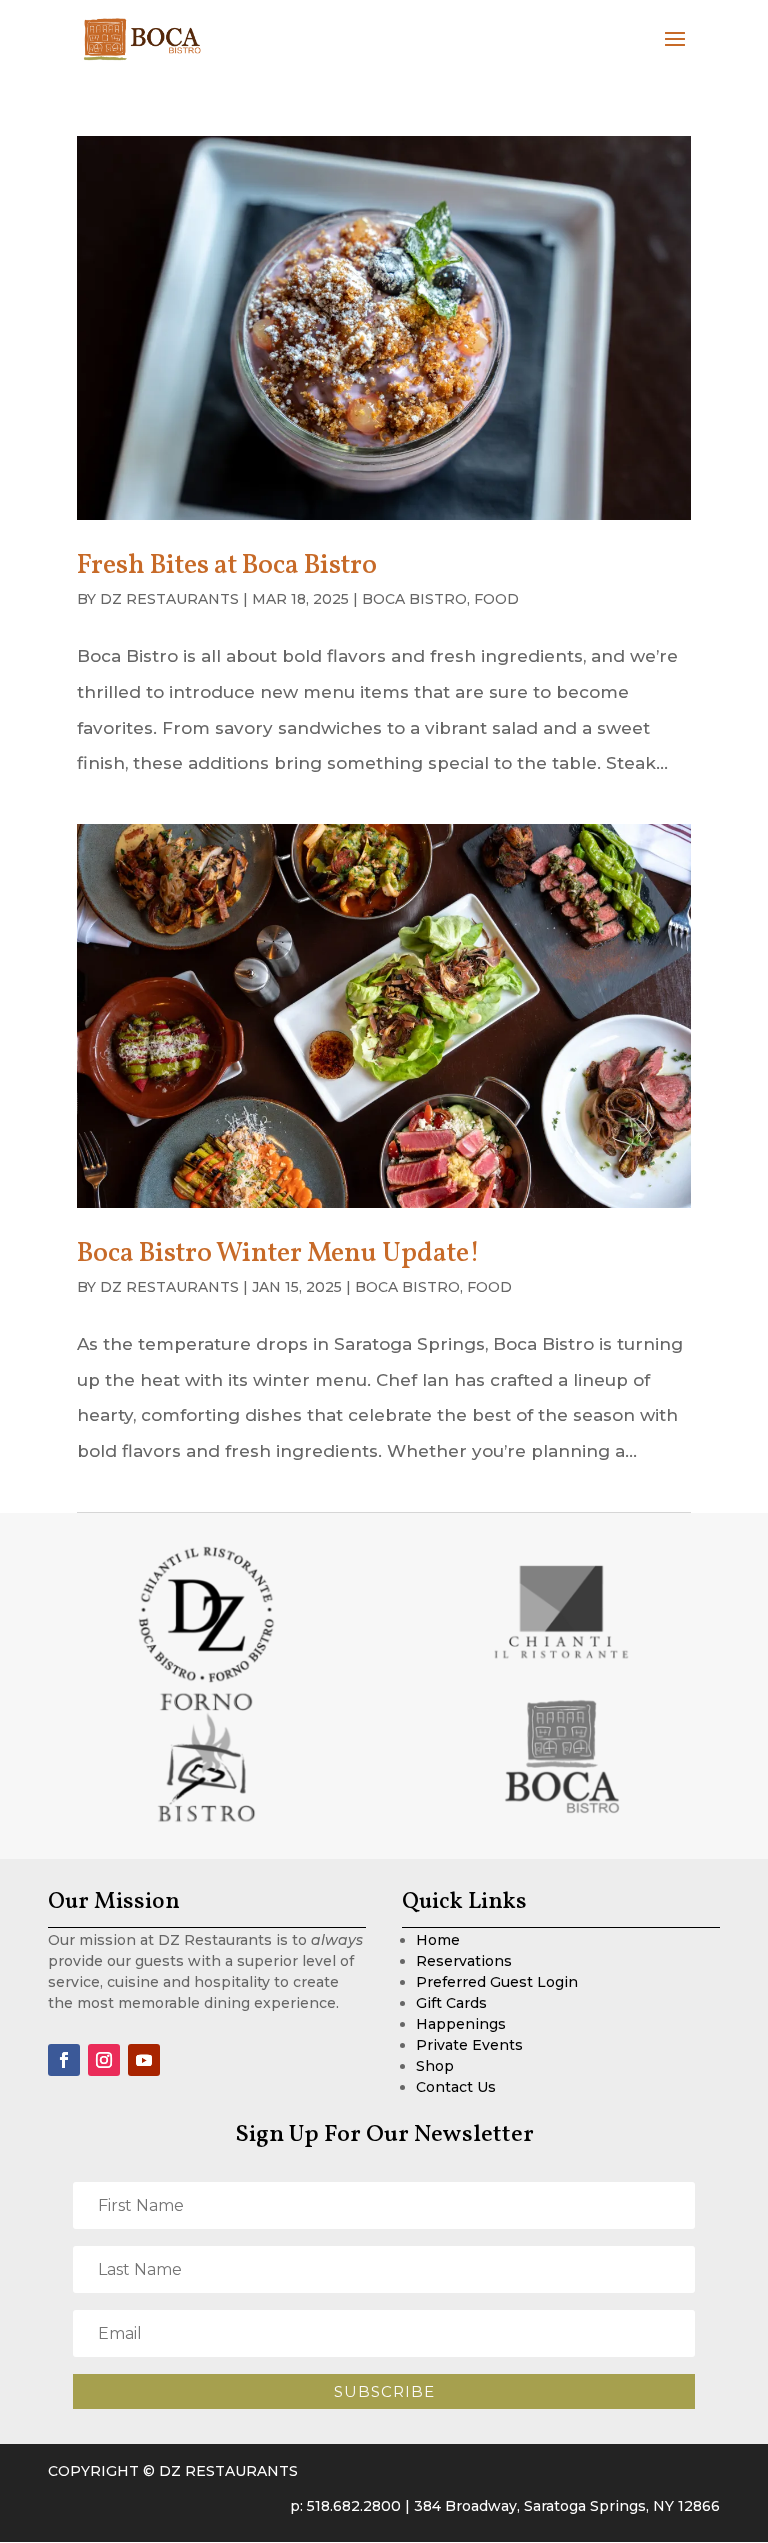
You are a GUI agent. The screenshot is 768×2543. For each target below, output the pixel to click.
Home (438, 1940)
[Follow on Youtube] (144, 2060)
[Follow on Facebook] (64, 2060)
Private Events (469, 2045)
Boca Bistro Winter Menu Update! (278, 1254)
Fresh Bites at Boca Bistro (227, 566)
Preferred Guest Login (497, 1982)
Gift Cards (451, 2003)
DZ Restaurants (169, 599)
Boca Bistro (414, 599)
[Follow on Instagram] (104, 2060)
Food (496, 599)
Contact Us (456, 2087)
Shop (435, 2066)
